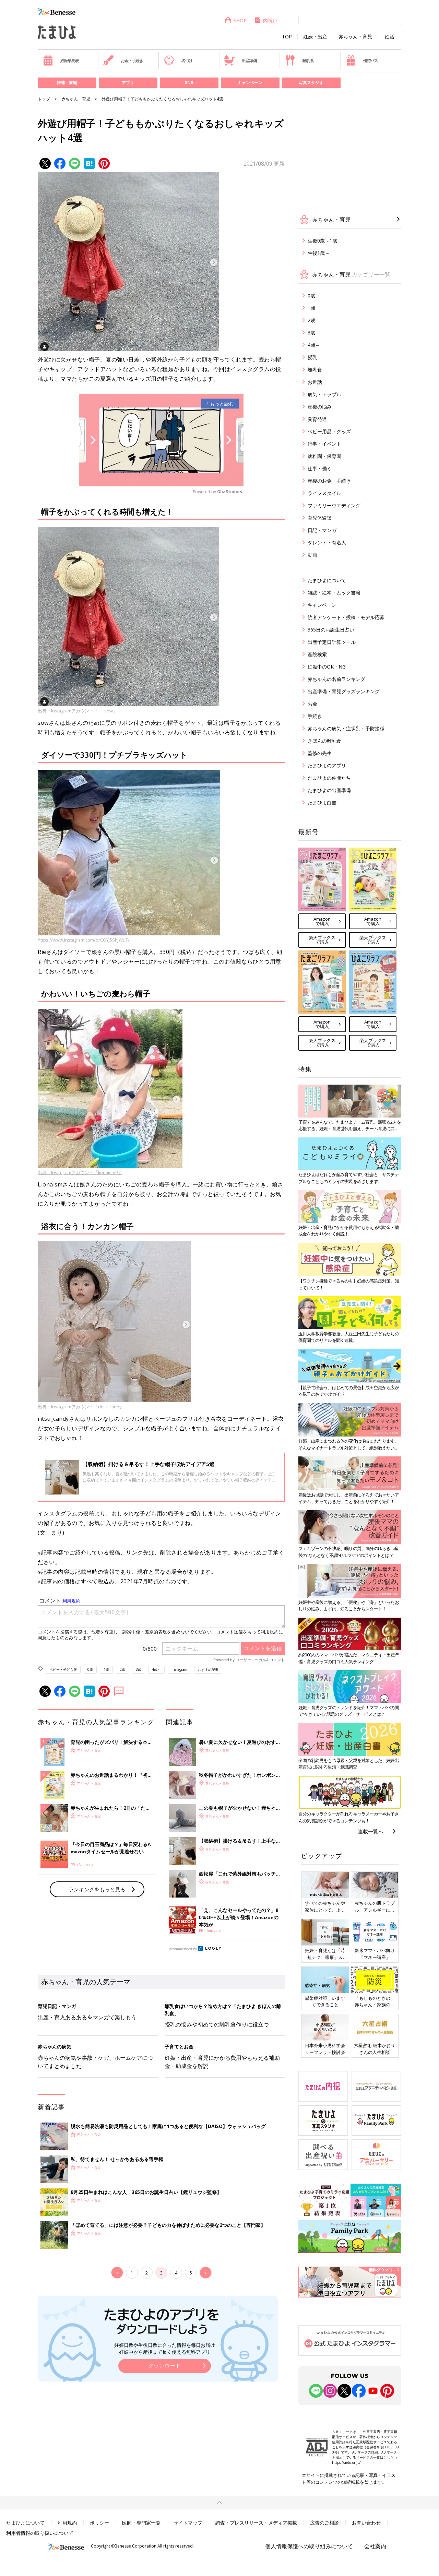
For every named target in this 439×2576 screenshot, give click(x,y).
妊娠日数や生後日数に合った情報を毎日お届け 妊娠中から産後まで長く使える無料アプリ (165, 2348)
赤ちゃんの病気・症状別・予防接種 (346, 728)
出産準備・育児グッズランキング (344, 691)
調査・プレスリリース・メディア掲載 (256, 2523)
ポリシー (99, 2523)
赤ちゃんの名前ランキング (336, 679)
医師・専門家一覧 (141, 2523)
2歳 (122, 1669)
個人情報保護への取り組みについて (309, 2546)
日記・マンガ (322, 530)
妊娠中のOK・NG (327, 667)
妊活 (390, 37)
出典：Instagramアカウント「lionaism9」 (80, 1172)
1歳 (106, 1669)
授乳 (312, 357)
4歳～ (156, 1669)
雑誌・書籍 (67, 82)
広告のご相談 (324, 2523)
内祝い (270, 20)
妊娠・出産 (315, 37)
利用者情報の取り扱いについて (40, 2533)
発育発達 (317, 419)
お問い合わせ (366, 2523)
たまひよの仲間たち (329, 778)
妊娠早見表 (70, 61)
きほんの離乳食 (324, 741)
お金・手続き (132, 61)
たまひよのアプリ (327, 765)
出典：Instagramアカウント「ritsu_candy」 (82, 1407)
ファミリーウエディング (334, 505)
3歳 (139, 1669)
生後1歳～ (319, 253)
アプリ (128, 82)
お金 (312, 704)
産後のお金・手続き (329, 481)
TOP (287, 37)
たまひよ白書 (322, 802)
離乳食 (308, 61)
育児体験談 (320, 518)
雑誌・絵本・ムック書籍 (334, 593)
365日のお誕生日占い (331, 630)
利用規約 (67, 2523)
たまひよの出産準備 (329, 790)
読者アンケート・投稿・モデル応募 (346, 617)
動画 (312, 555)
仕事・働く (320, 468)
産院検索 (317, 654)
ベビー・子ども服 (63, 1669)
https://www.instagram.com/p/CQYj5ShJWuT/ (84, 940)
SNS (189, 82)
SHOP (240, 20)
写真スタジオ (311, 82)
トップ (44, 99)
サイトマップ (188, 2523)
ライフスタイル (324, 493)
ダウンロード (165, 2366)
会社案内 (375, 2546)
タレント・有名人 (327, 542)
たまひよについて (327, 580)
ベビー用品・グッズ (329, 431)
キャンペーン (250, 82)
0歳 (90, 1669)
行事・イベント (324, 444)
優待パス (371, 61)
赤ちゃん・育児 (355, 37)
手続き (315, 716)
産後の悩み (320, 407)
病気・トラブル (324, 394)
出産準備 (249, 61)
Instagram (179, 1669)
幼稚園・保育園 (324, 456)
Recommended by (183, 1949)
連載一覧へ (371, 1831)
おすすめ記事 (208, 1669)
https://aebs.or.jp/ (346, 2462)
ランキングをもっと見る (97, 1889)
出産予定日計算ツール (332, 642)
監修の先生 (320, 753)
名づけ (187, 61)
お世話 (315, 382)
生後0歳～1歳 (322, 241)
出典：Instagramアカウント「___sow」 (78, 711)
